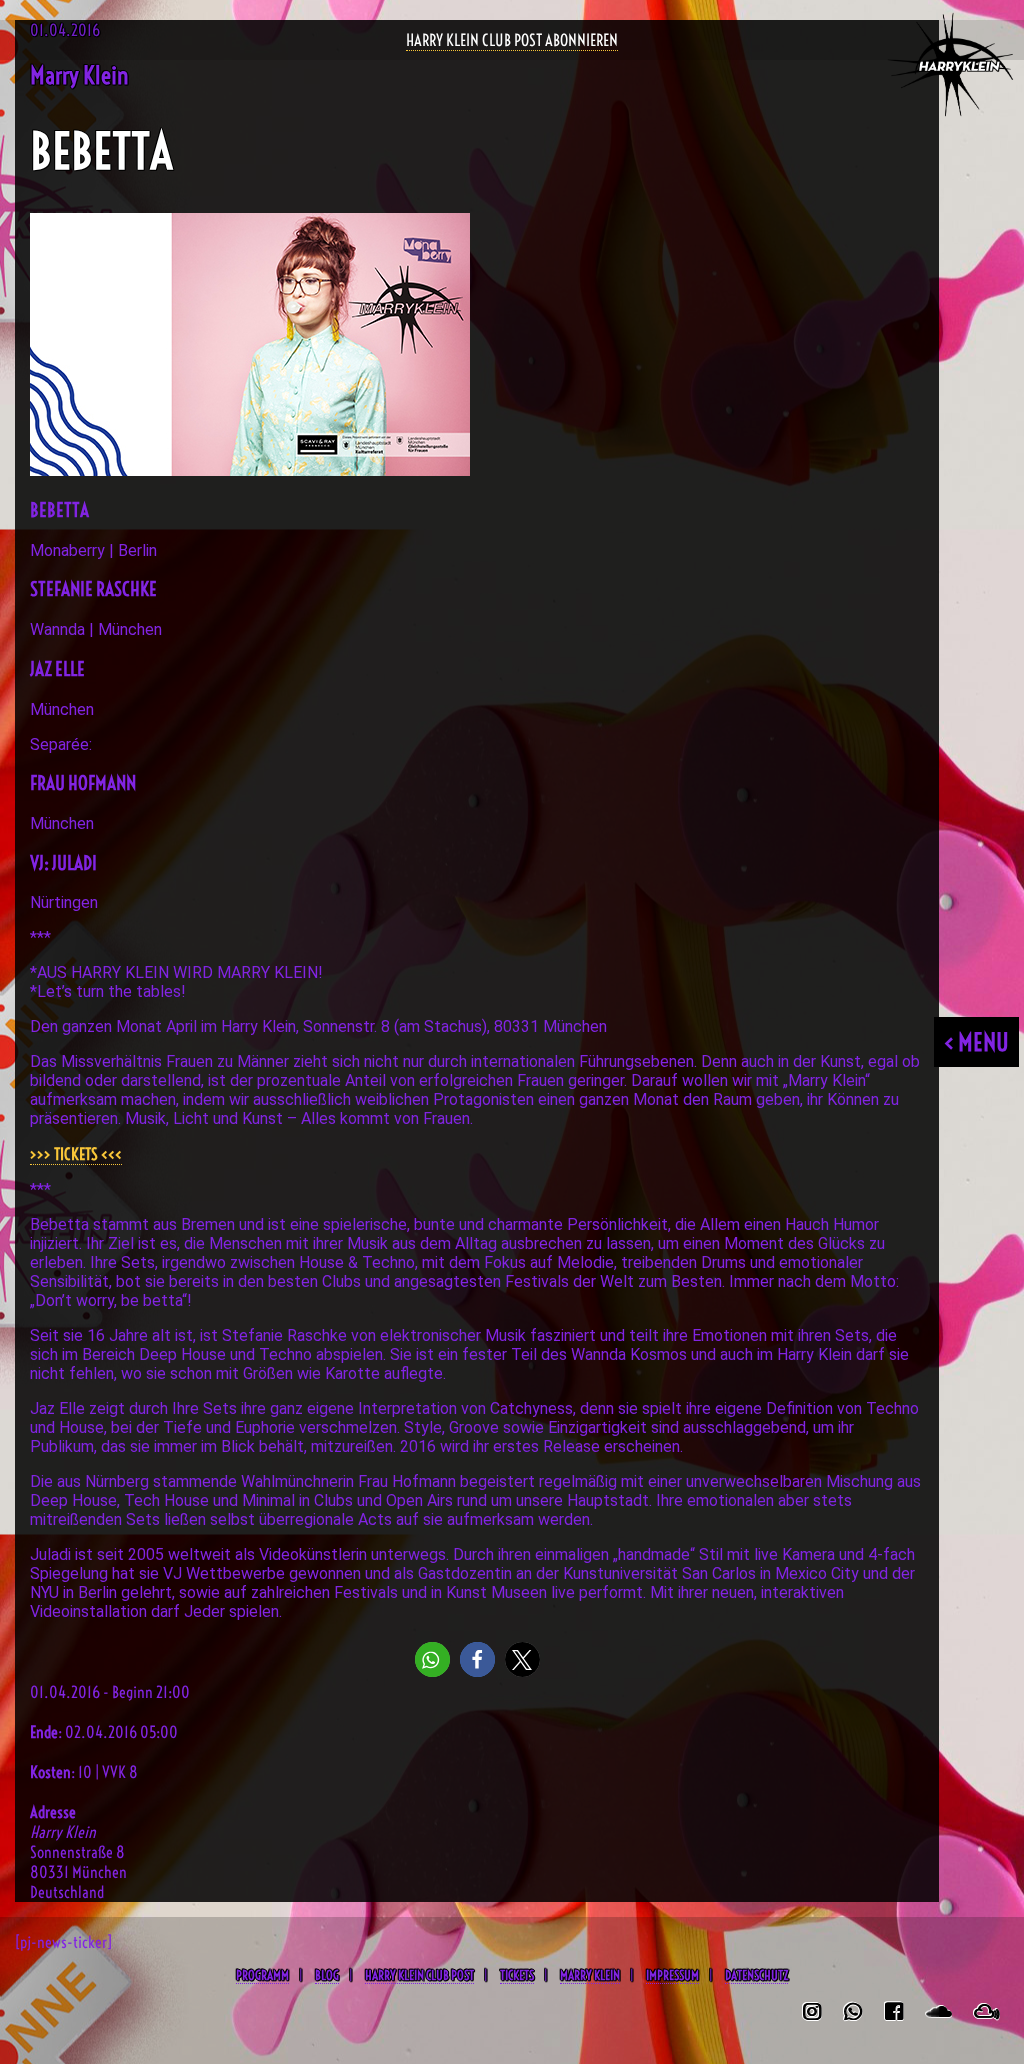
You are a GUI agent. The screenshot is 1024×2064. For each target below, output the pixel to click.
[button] (432, 1659)
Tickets (517, 1975)
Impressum (672, 1975)
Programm (262, 1975)
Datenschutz (756, 1975)
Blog (327, 1975)
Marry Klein (590, 1975)
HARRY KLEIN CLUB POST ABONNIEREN (512, 40)
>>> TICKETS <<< (76, 1154)
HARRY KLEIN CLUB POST (419, 1975)
